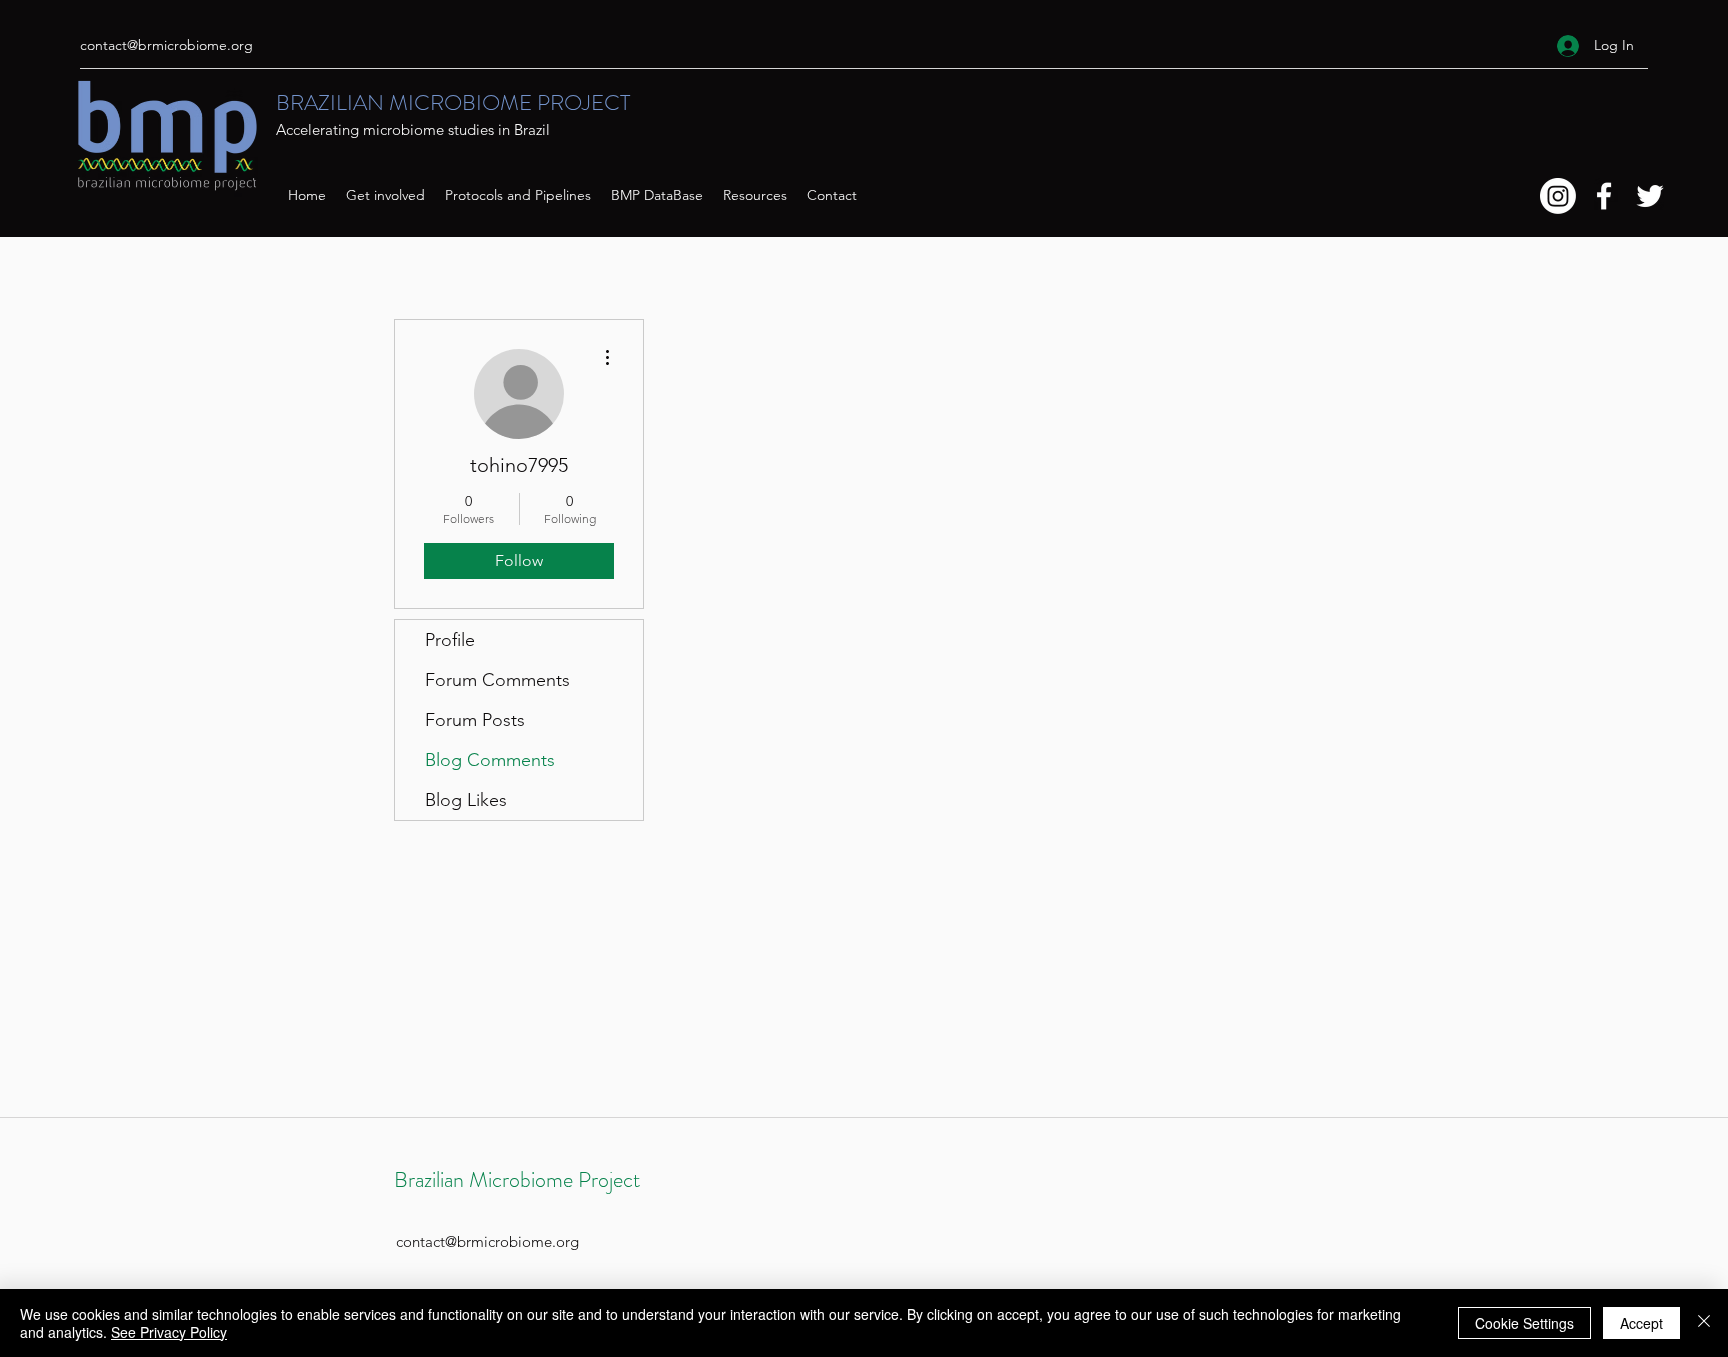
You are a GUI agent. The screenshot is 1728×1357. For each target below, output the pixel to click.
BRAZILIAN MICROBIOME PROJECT (453, 102)
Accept (1641, 1323)
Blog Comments (490, 760)
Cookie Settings (1524, 1323)
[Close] (1704, 1323)
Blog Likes (466, 800)
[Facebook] (1604, 196)
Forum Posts (475, 720)
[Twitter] (1650, 196)
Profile (450, 640)
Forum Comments (497, 680)
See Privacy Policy (169, 1332)
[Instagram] (1558, 196)
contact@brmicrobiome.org (166, 45)
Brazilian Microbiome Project (517, 1179)
